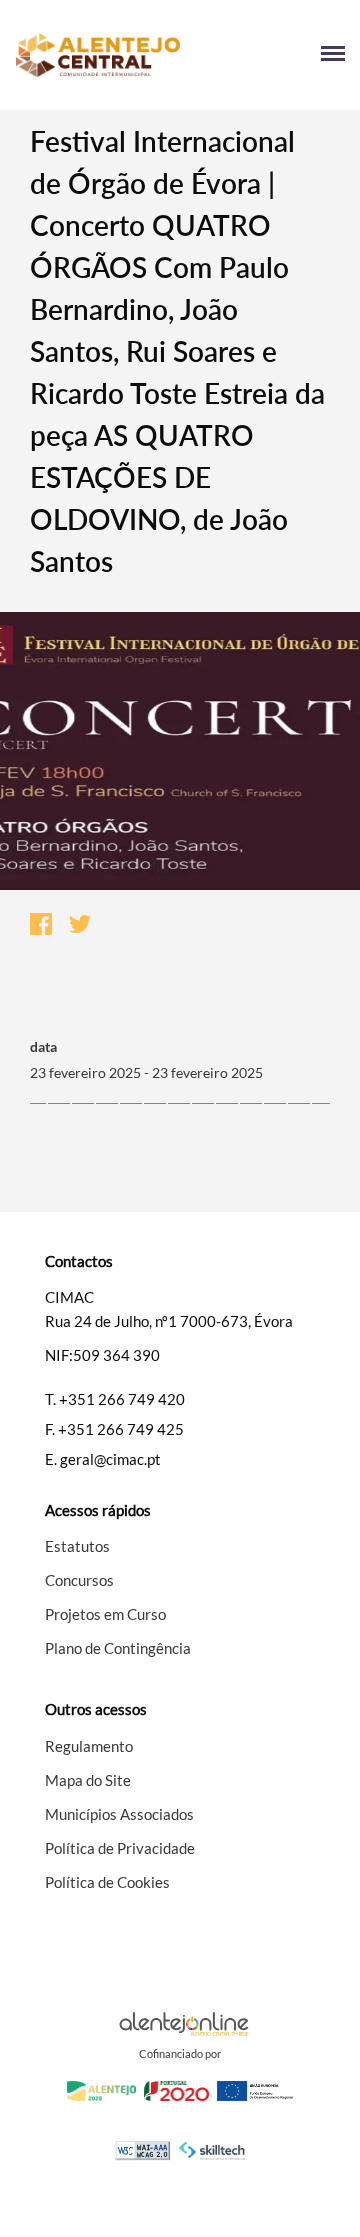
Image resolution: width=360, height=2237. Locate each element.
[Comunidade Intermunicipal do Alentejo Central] (97, 55)
